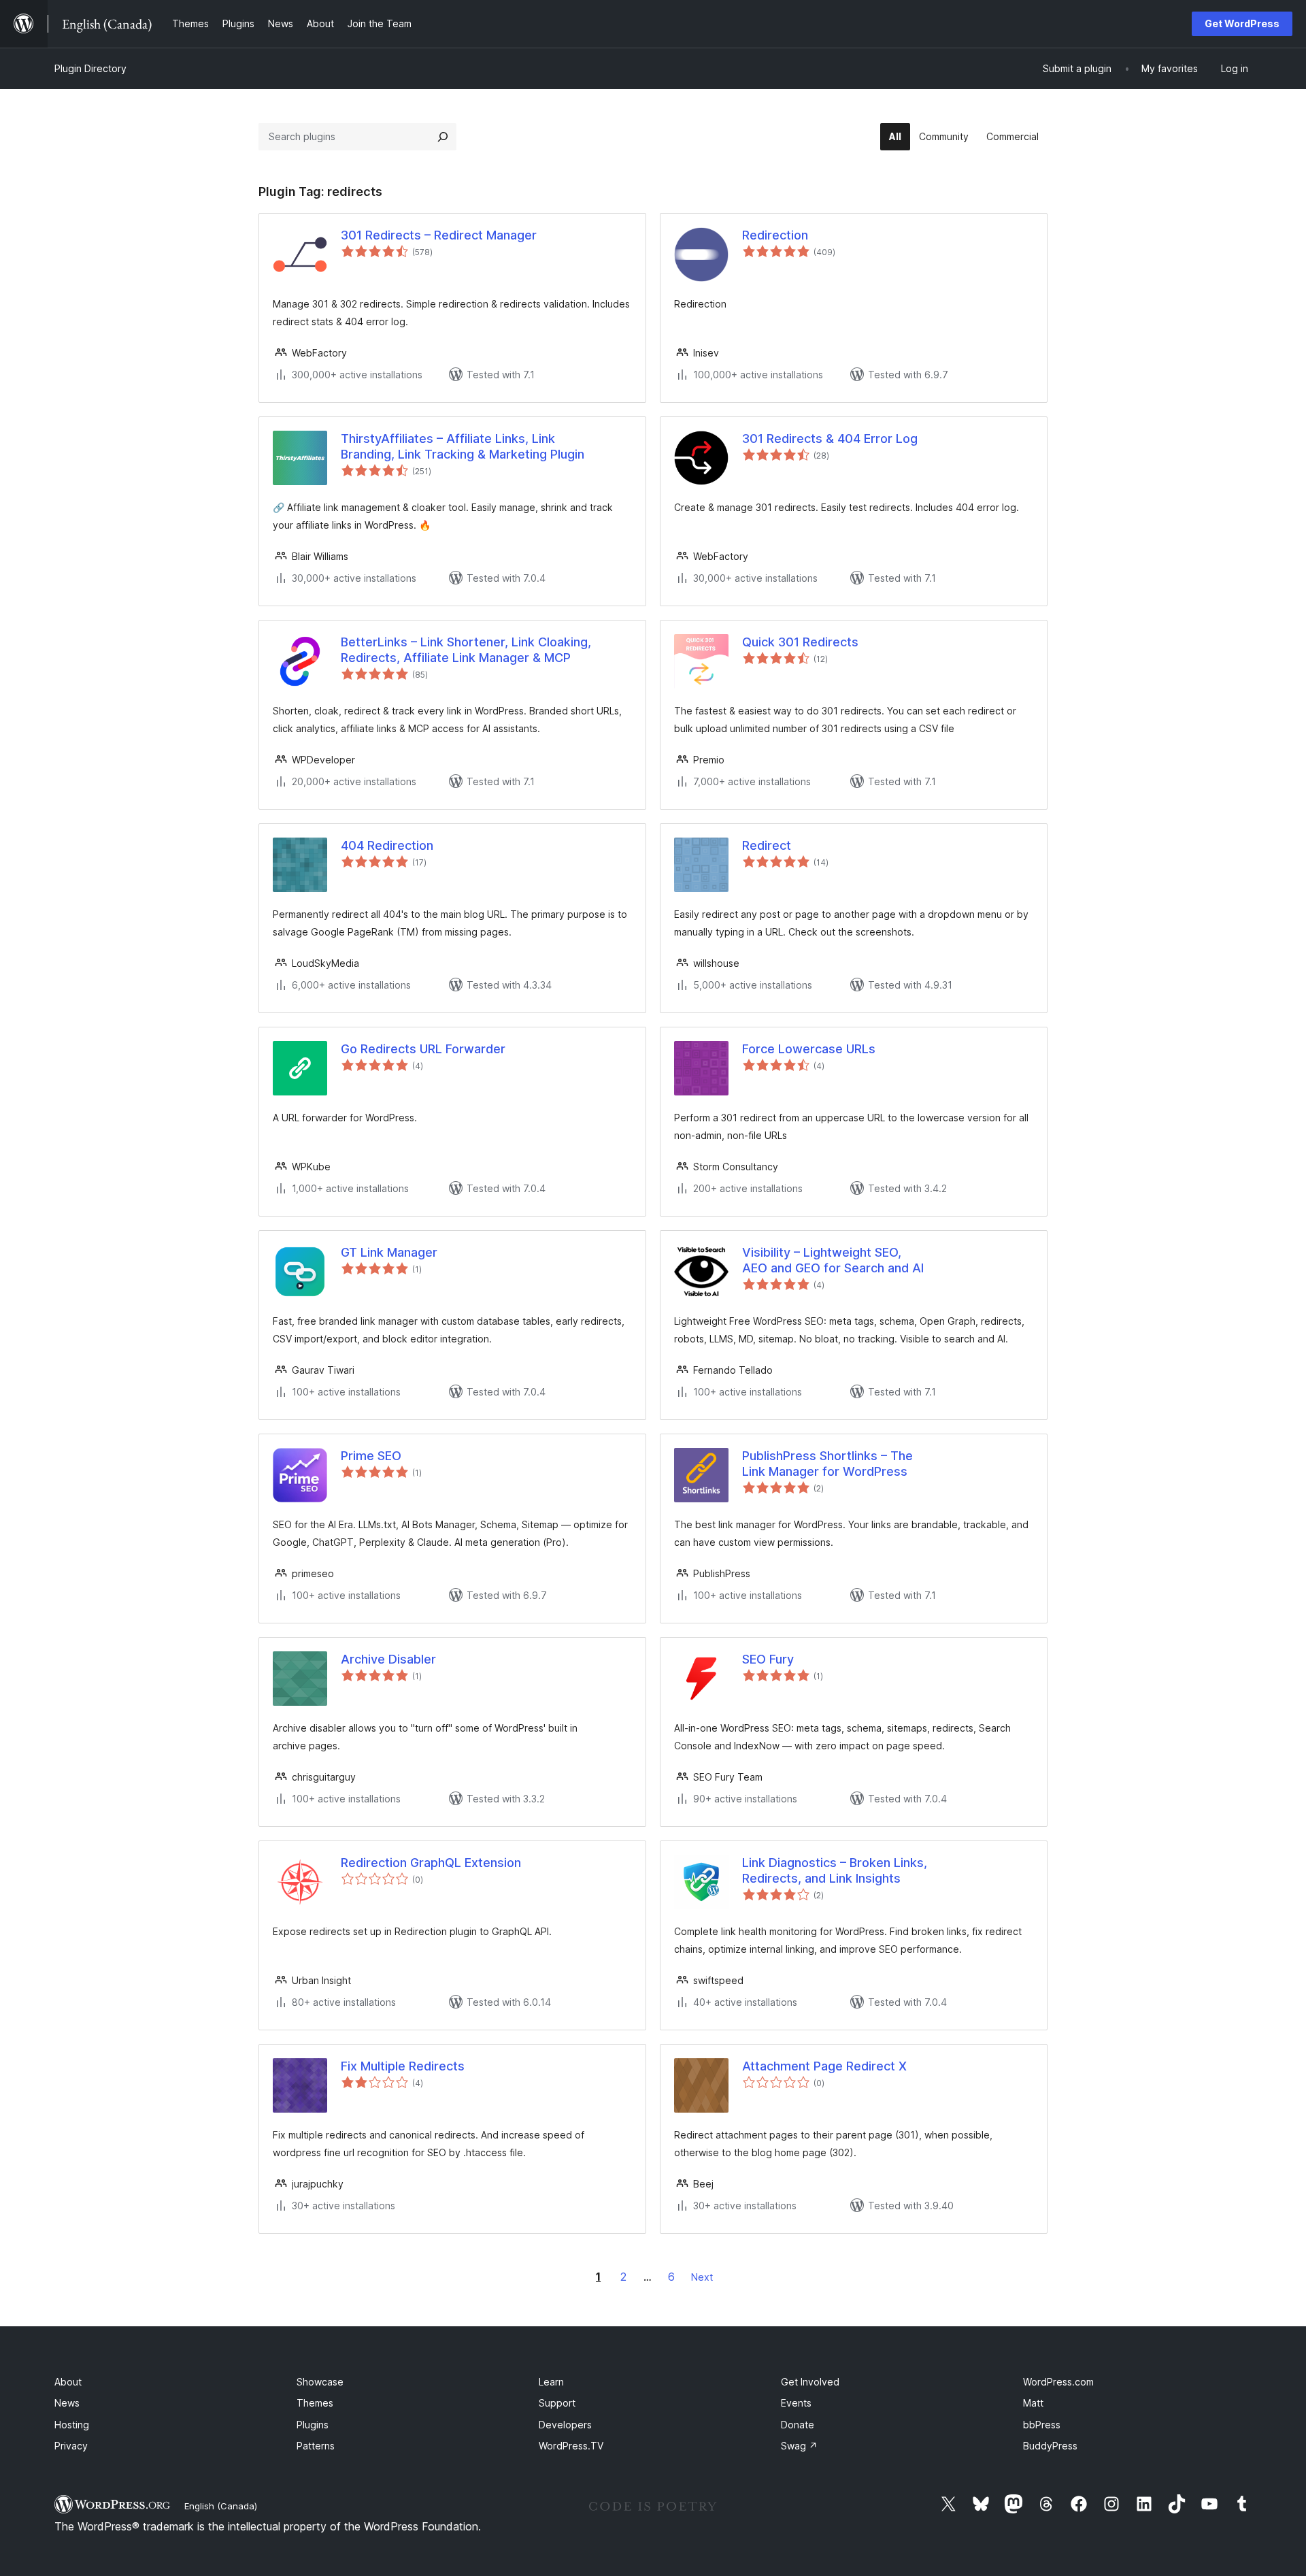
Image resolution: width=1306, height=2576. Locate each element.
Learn (551, 2382)
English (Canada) (221, 2506)
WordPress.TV (571, 2446)
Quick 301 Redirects (800, 642)
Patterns (316, 2446)
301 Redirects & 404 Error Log (830, 439)
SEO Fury (768, 1659)
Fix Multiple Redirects (403, 2066)
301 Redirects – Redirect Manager (439, 235)
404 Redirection (387, 845)
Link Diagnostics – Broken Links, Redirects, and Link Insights (835, 1870)
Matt (1033, 2403)
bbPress (1042, 2425)
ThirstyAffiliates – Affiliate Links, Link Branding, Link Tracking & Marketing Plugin (463, 446)
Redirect (767, 845)
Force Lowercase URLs (809, 1049)
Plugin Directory (90, 68)
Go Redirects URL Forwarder (423, 1049)
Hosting (72, 2425)
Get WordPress (1242, 23)
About (68, 2382)
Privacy (71, 2446)
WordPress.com (1058, 2382)
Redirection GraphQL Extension (431, 1863)
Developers (565, 2425)
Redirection (775, 235)
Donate (798, 2425)
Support (557, 2403)
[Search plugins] (443, 137)
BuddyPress (1050, 2446)
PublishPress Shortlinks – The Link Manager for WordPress (827, 1464)
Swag (799, 2446)
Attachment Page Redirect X (824, 2066)
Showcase (320, 2382)
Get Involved (810, 2382)
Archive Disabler (388, 1659)
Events (796, 2403)
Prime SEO (371, 1456)
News (67, 2403)
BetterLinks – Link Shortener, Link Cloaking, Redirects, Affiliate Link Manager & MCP (466, 650)
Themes (315, 2403)
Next (702, 2277)
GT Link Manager (389, 1252)
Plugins (313, 2425)
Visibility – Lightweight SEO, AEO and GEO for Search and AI (833, 1260)
